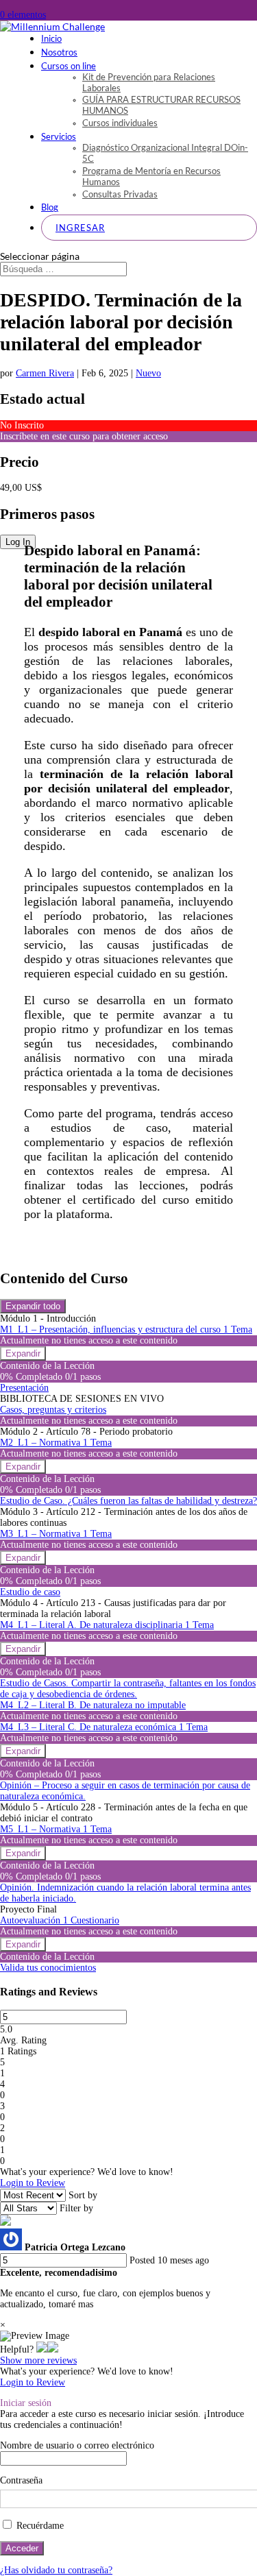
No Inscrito (22, 425)
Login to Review (33, 2183)
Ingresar (80, 228)
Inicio (51, 38)
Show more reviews (38, 2360)
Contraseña (21, 2480)
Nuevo (148, 373)
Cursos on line (69, 66)
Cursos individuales (120, 123)
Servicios (59, 136)
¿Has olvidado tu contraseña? (56, 2570)
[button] (42, 2349)
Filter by (76, 2208)
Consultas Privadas (120, 194)
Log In (18, 542)
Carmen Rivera (45, 373)
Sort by (83, 2195)
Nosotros (59, 52)
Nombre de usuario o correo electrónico (77, 2445)
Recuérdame (39, 2526)
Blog (50, 207)
